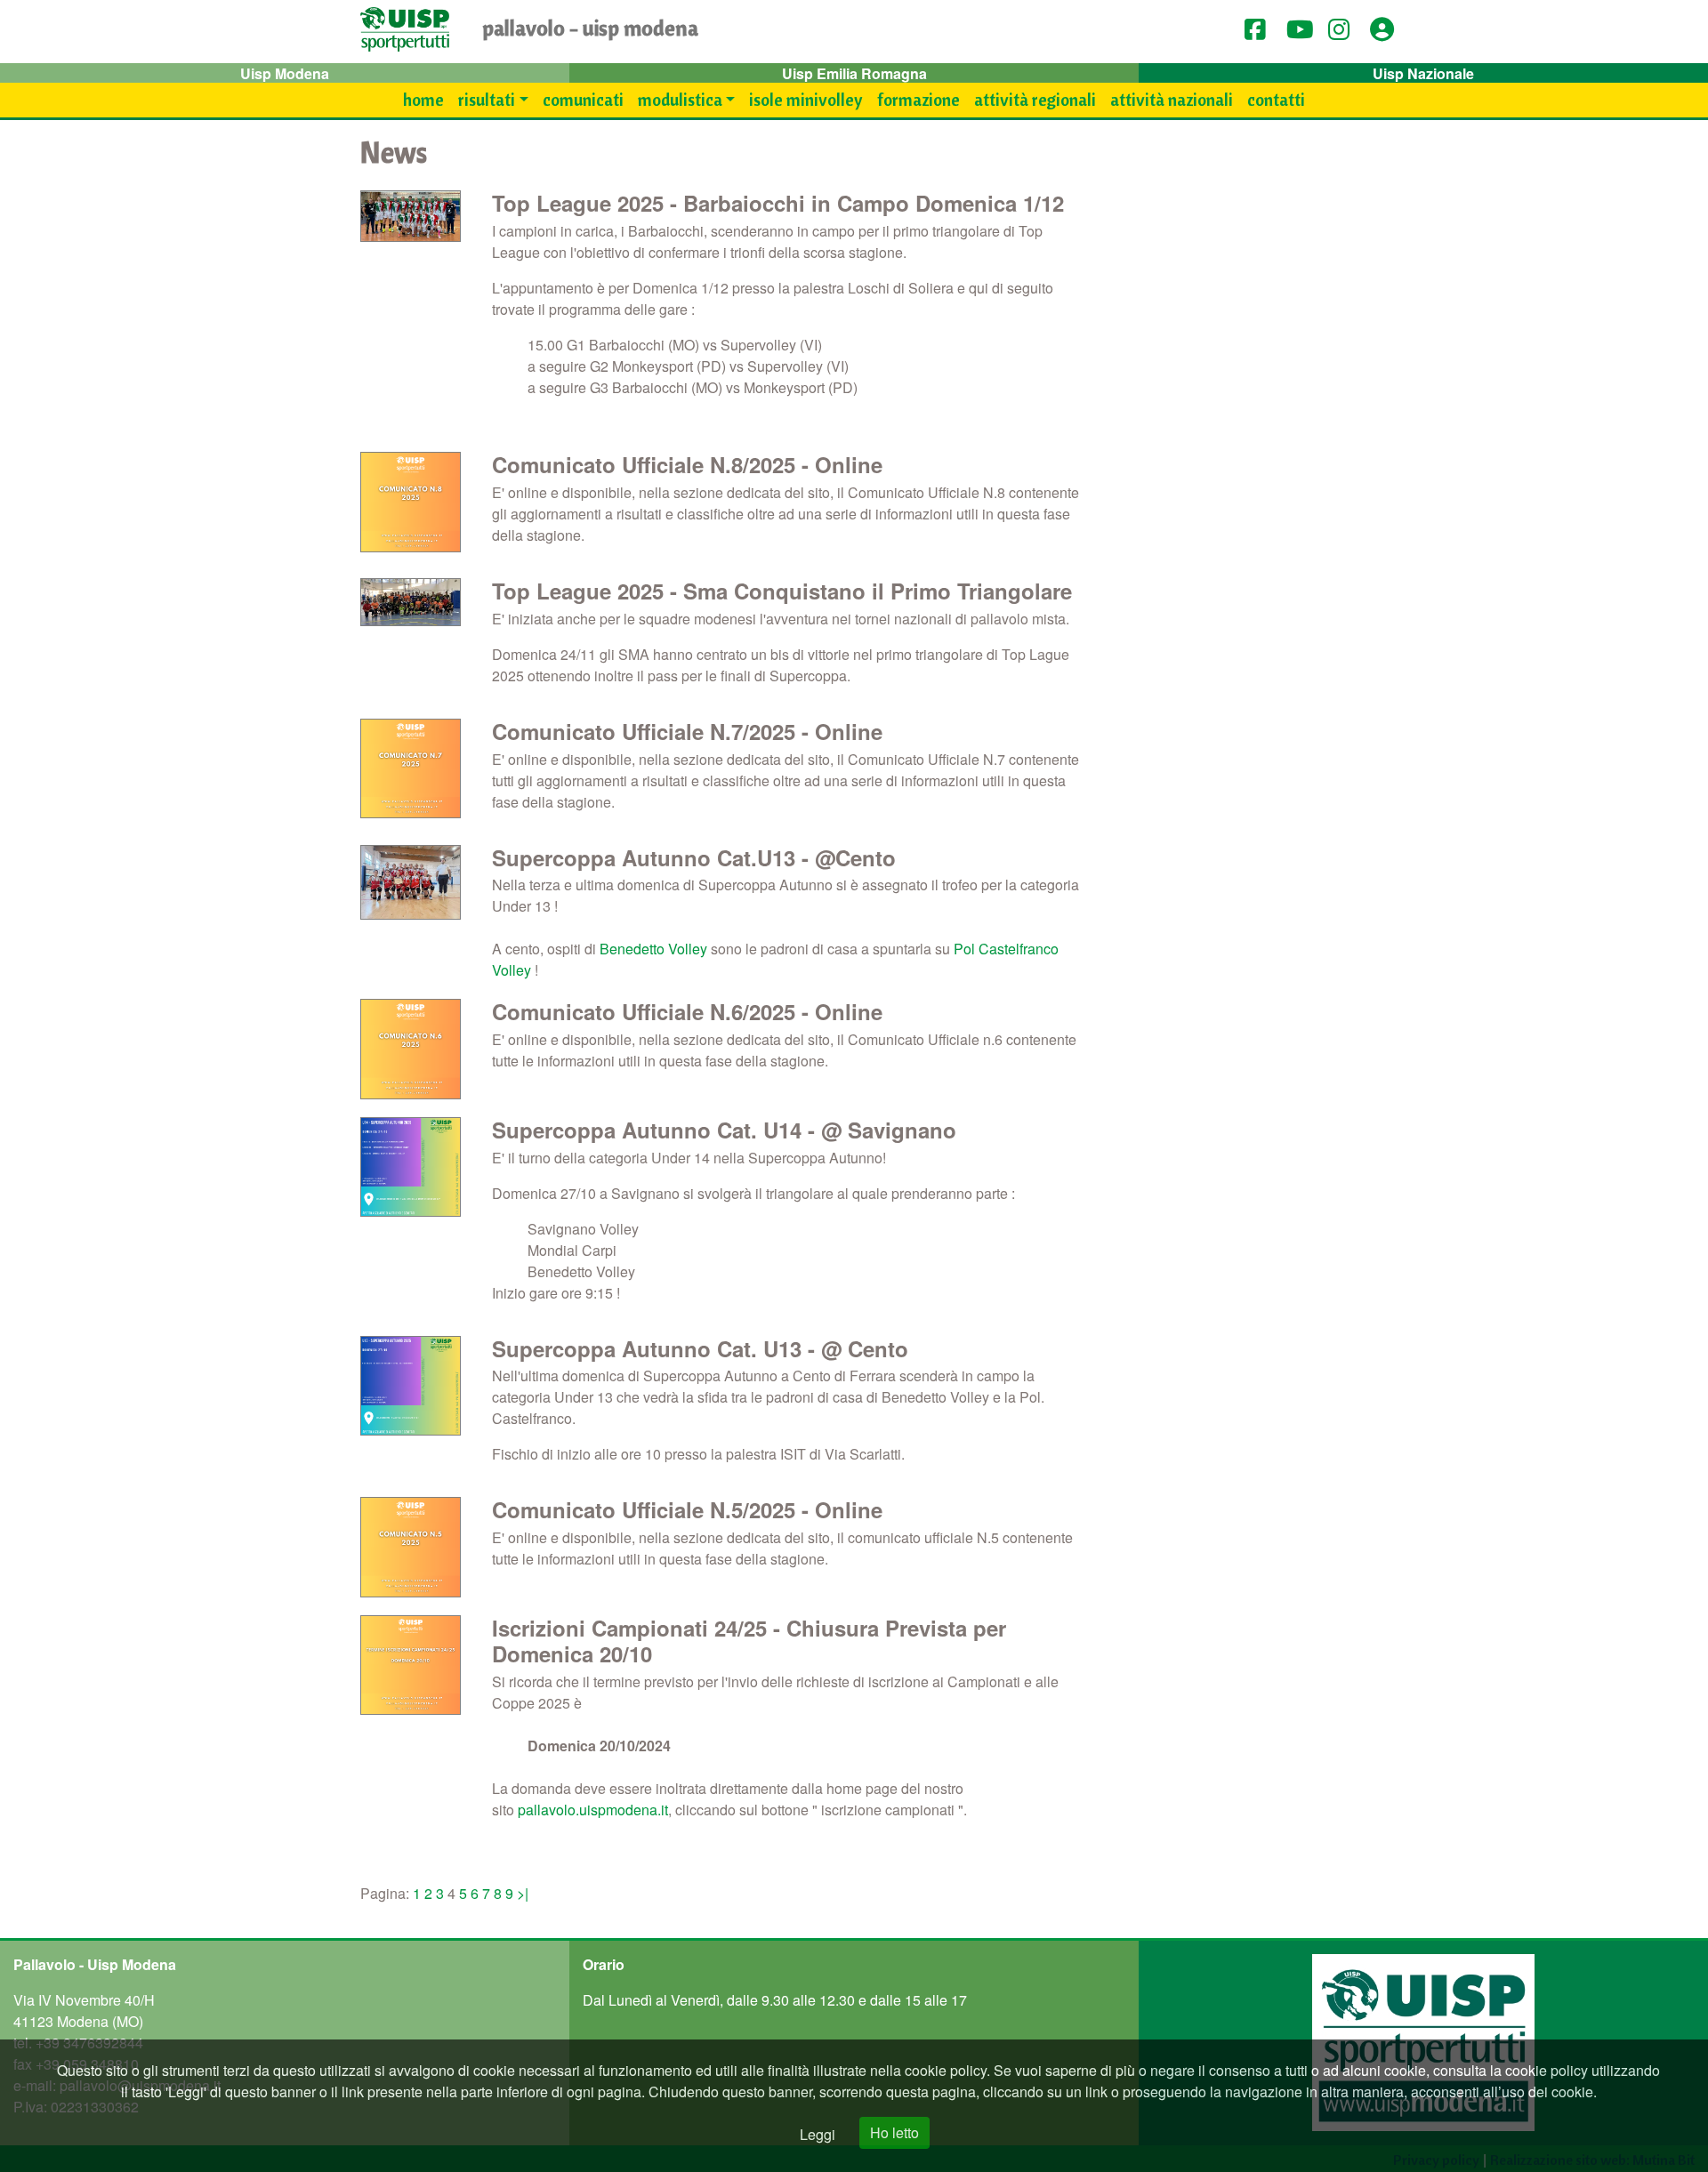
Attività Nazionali (1172, 100)
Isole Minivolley (806, 100)
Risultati (487, 100)
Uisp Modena (285, 73)
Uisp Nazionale (1423, 73)
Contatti (1276, 100)
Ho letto (894, 2132)
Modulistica (680, 100)
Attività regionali (1035, 100)
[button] (1388, 29)
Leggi (818, 2134)
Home (423, 100)
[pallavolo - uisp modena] (405, 32)
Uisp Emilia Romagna (854, 73)
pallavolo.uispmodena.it (593, 1810)
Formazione (918, 100)
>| (523, 1893)
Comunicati (583, 100)
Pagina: (387, 1893)
